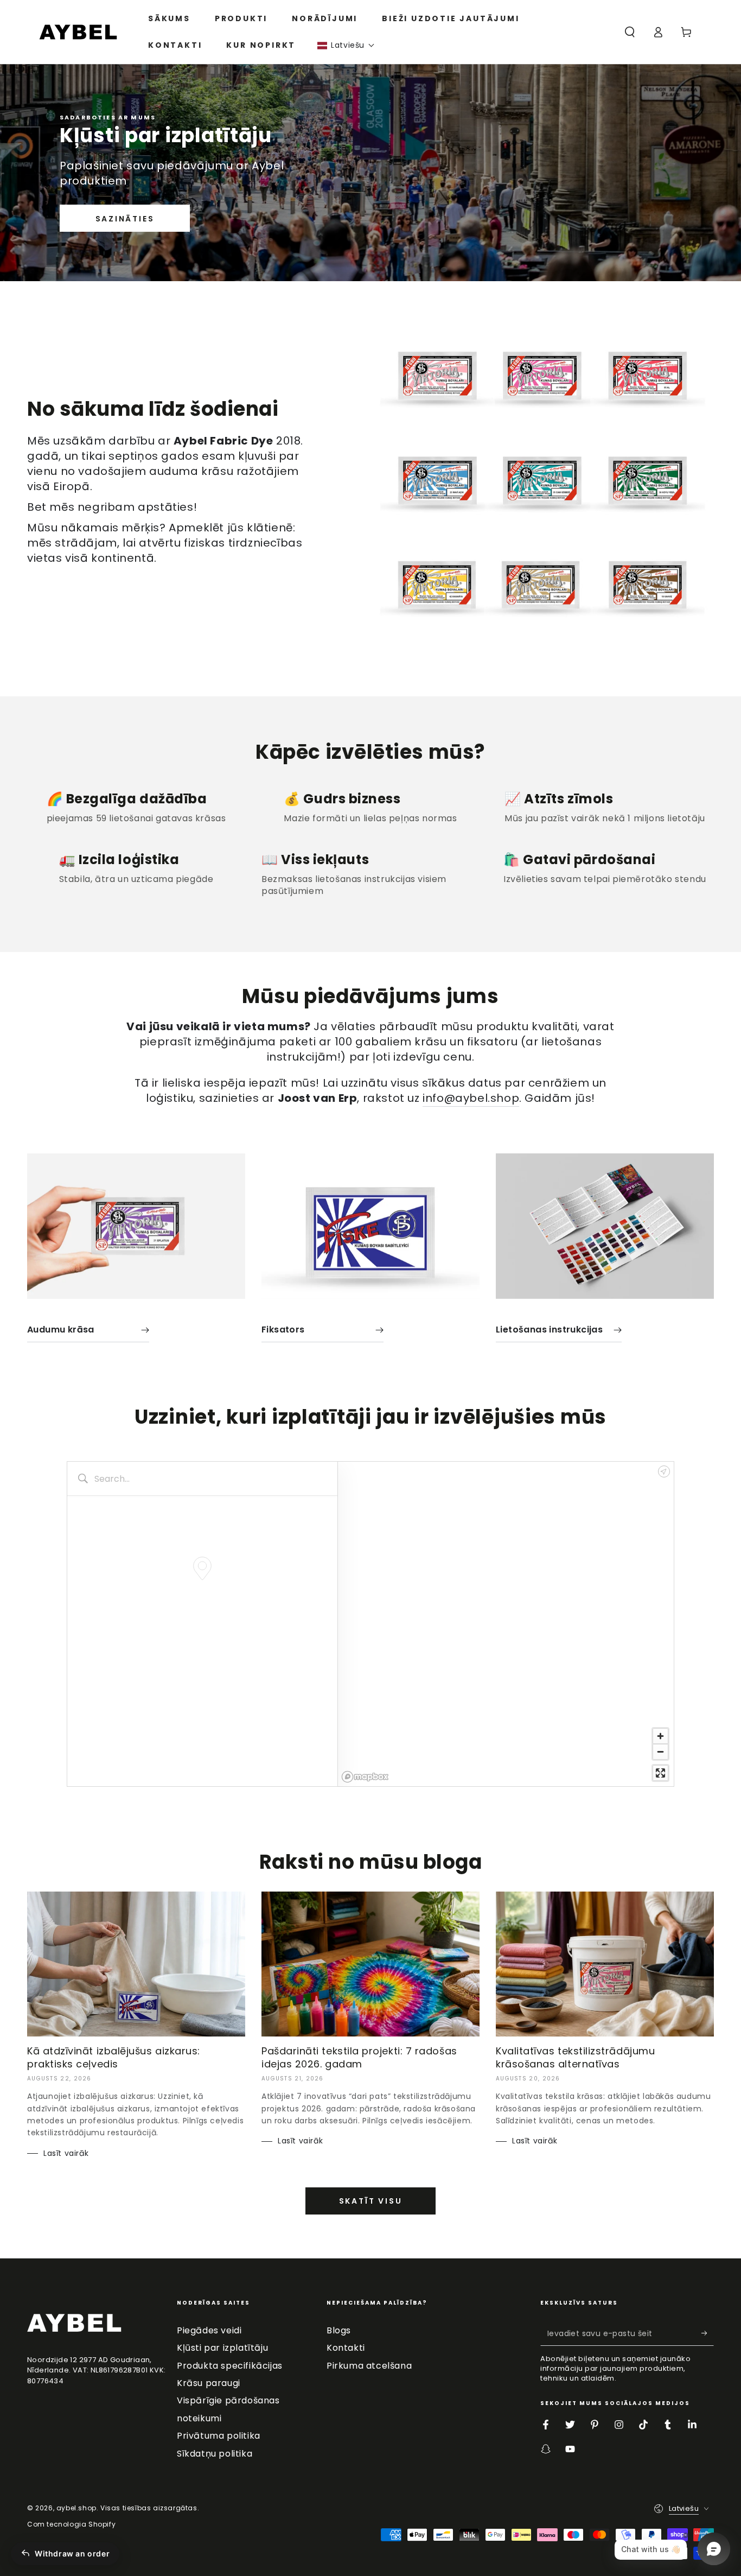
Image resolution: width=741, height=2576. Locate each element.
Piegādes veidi (209, 2330)
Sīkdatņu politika (215, 2454)
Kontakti (346, 2348)
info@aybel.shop (471, 1098)
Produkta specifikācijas (230, 2366)
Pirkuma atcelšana (369, 2366)
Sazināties (125, 219)
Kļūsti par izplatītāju (222, 2348)
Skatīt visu (371, 2201)
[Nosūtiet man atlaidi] (708, 2333)
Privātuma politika (219, 2436)
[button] (346, 45)
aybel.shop (76, 2508)
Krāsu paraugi (209, 2383)
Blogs (339, 2330)
